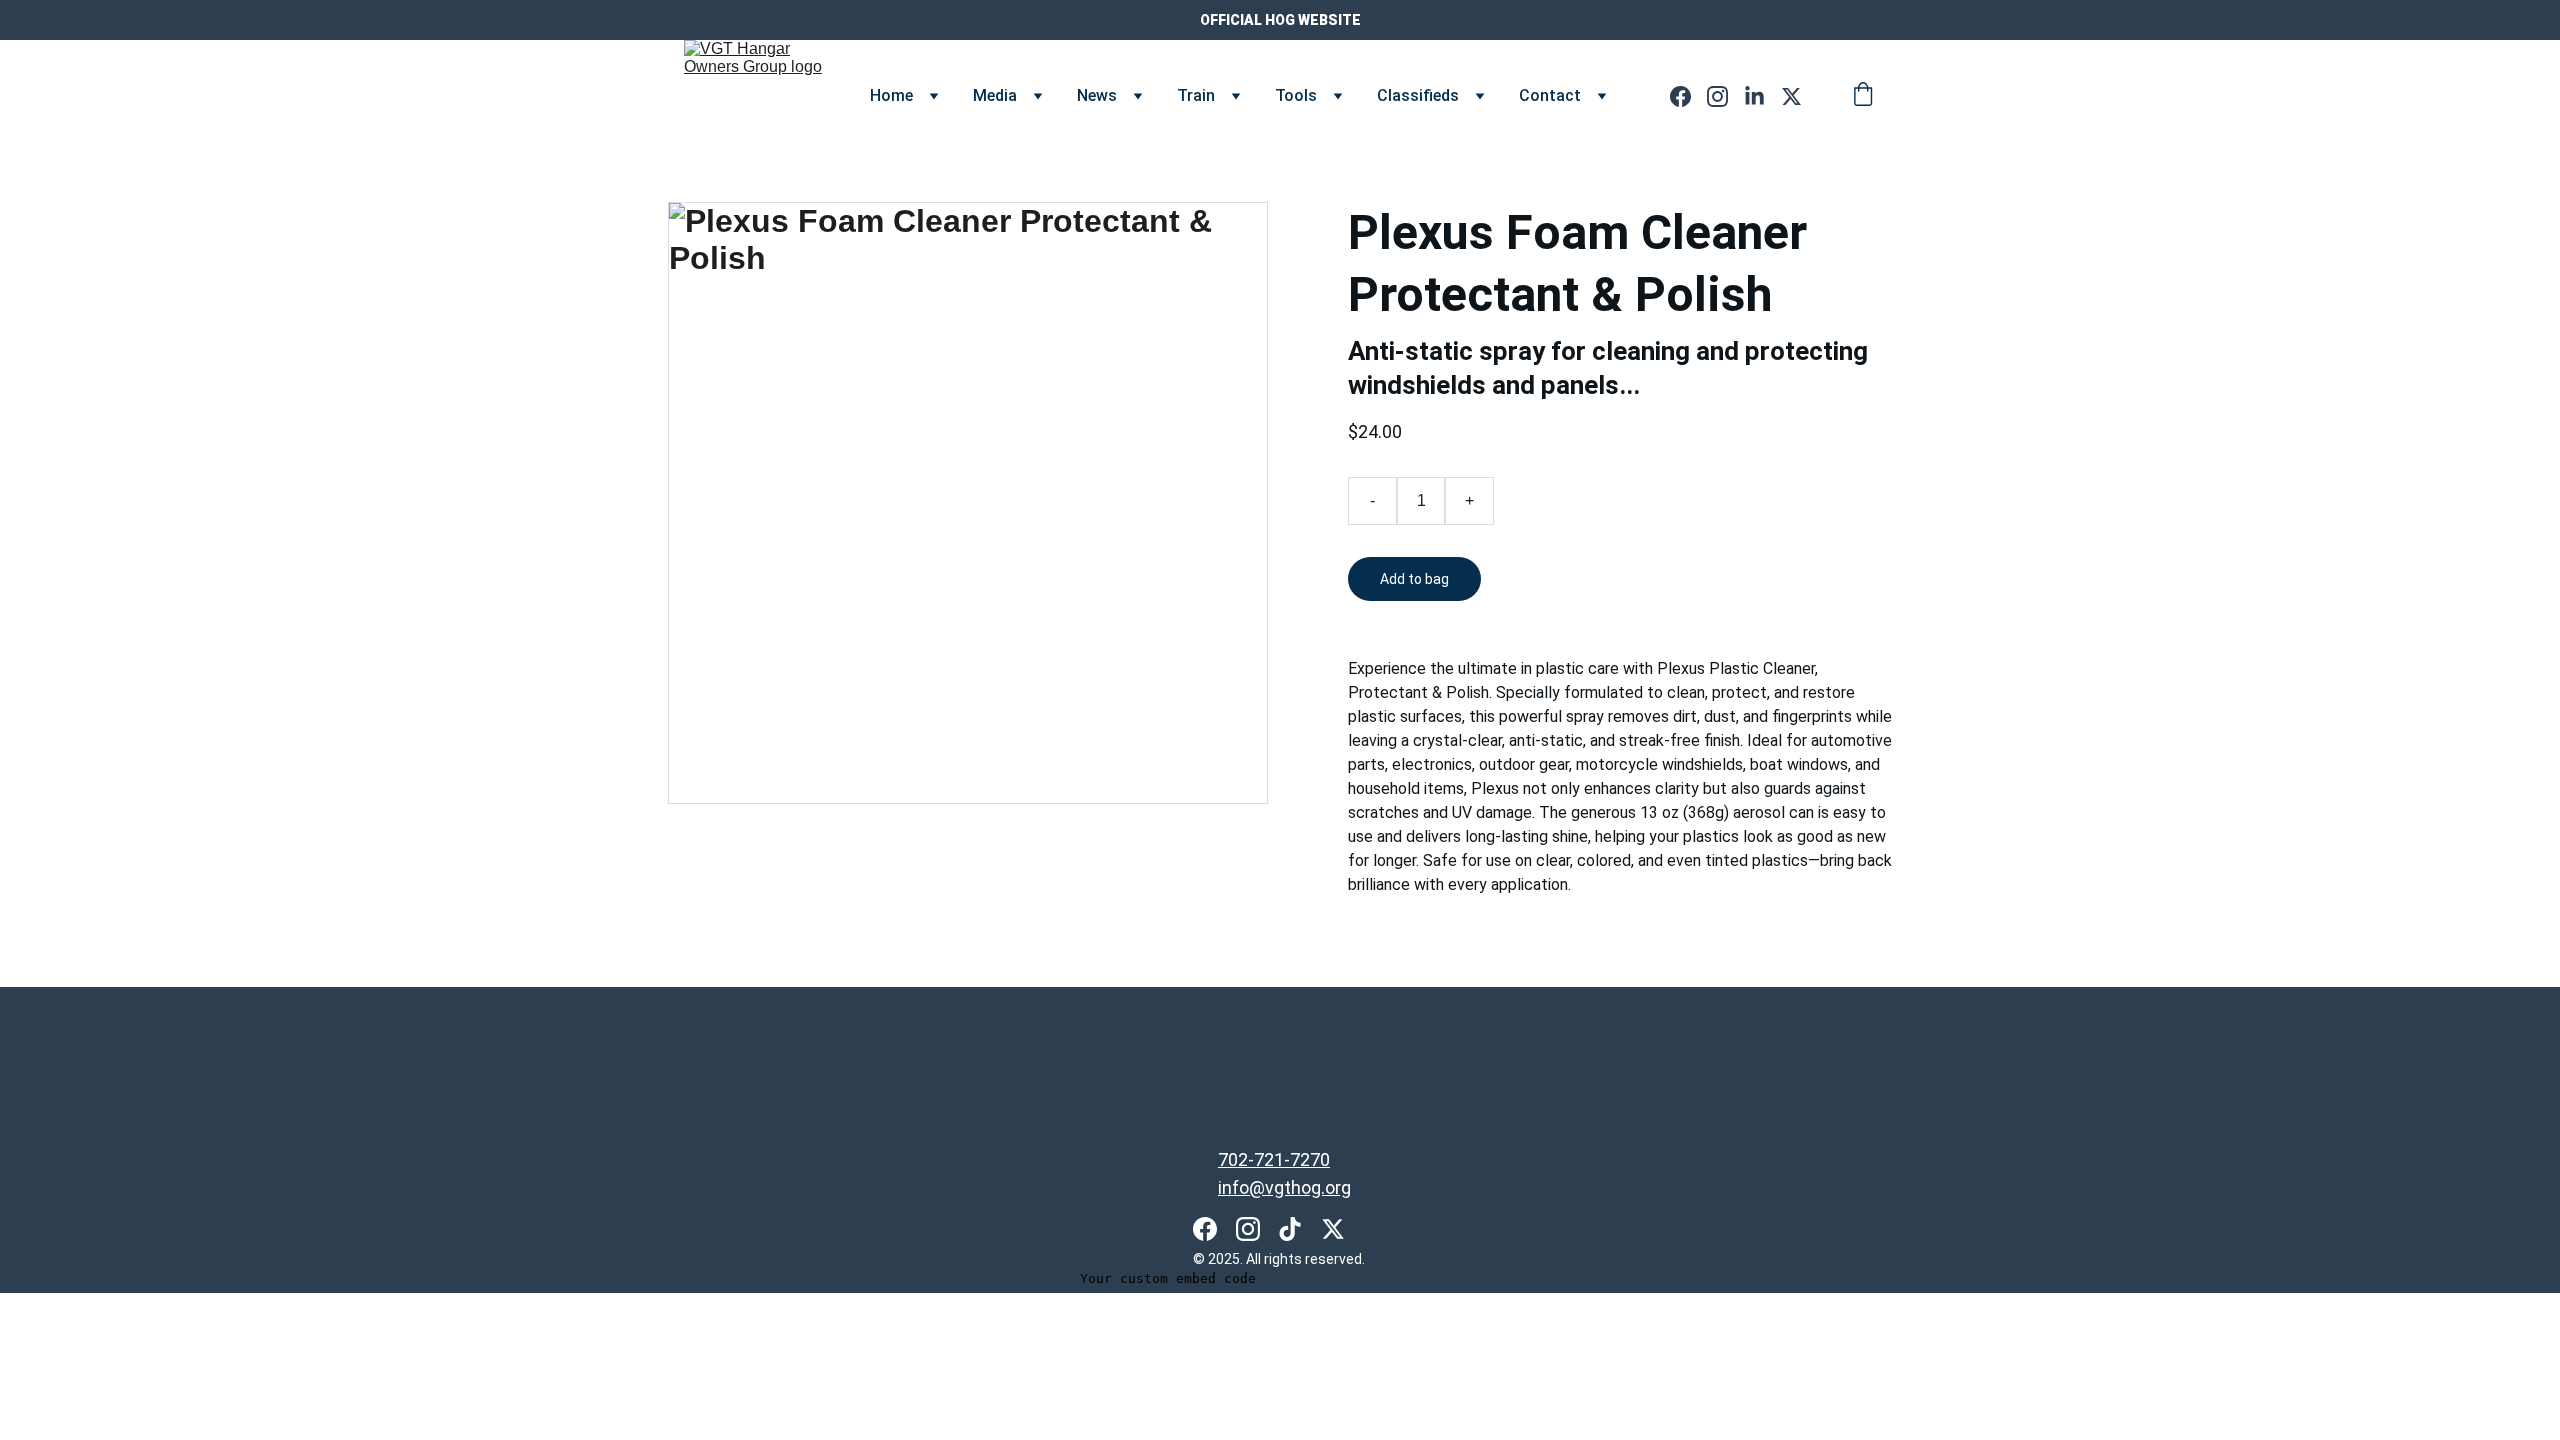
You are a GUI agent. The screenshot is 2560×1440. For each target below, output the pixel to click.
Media (995, 95)
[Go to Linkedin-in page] (1762, 96)
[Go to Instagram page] (1725, 96)
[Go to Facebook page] (1688, 96)
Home (891, 95)
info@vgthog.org (1284, 1187)
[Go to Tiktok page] (1290, 1229)
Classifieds (1418, 95)
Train (1196, 95)
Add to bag (1414, 579)
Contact (1550, 95)
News (1097, 95)
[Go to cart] (1863, 96)
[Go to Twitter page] (1791, 96)
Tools (1296, 95)
